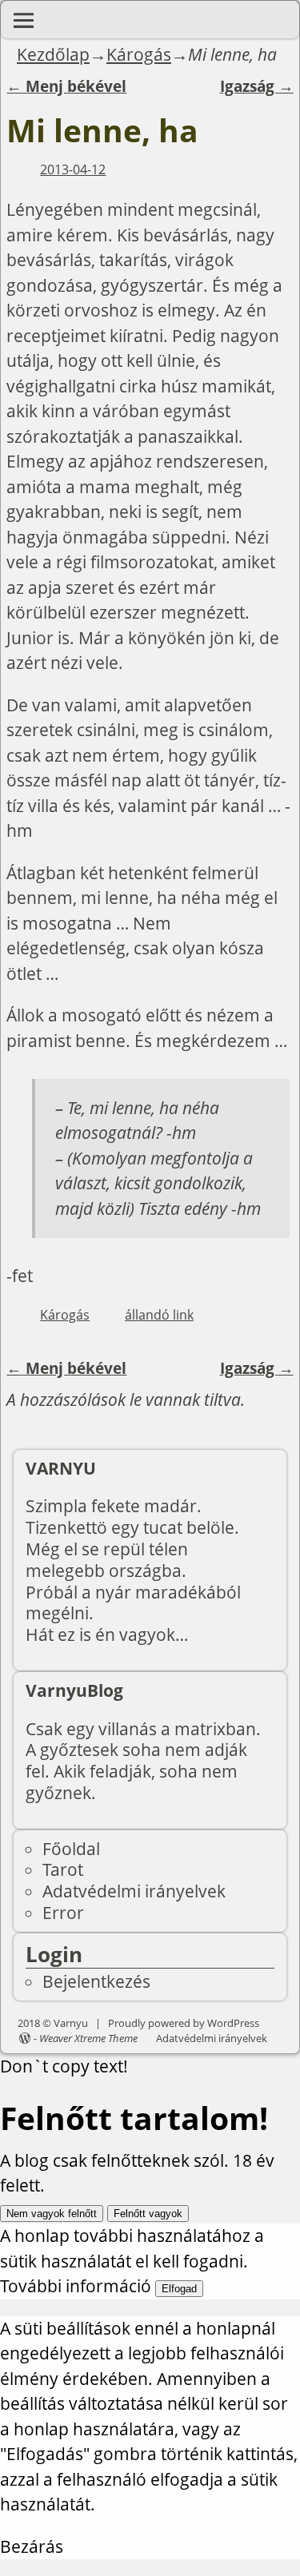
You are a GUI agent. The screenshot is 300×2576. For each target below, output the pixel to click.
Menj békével (66, 86)
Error (63, 1913)
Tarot (63, 1869)
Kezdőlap (53, 54)
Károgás (139, 54)
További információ (76, 2286)
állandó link (159, 1315)
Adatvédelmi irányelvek (134, 1891)
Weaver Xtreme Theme (88, 2038)
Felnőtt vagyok (148, 2214)
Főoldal (71, 1849)
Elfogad (179, 2289)
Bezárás (32, 2546)
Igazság (257, 86)
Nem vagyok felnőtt (52, 2214)
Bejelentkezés (96, 1981)
